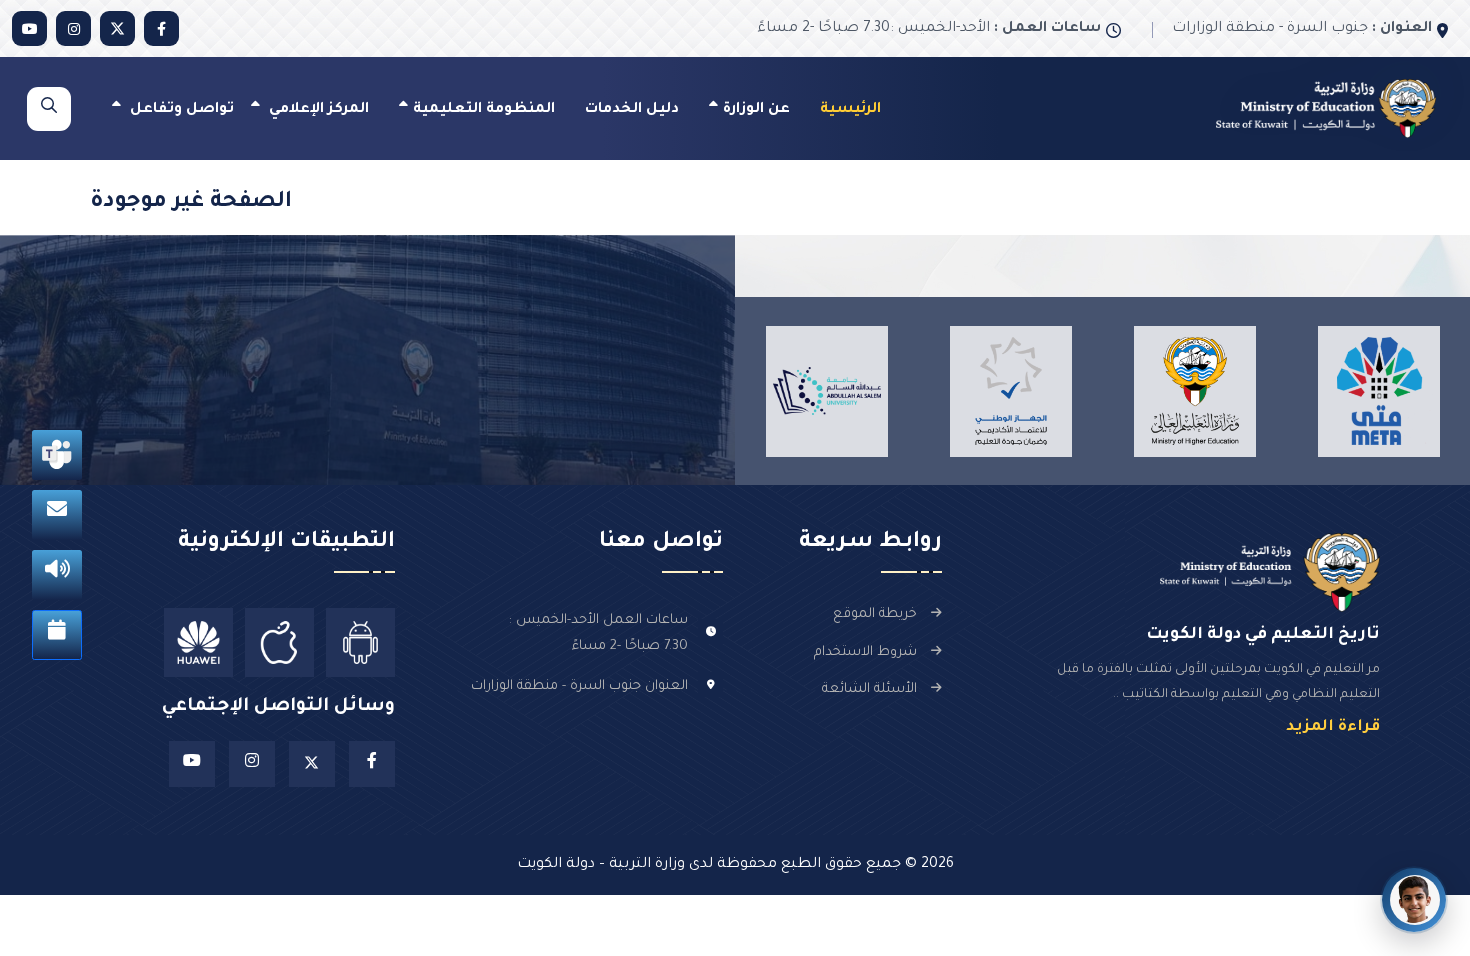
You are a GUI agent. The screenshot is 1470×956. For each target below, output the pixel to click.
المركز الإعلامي (317, 110)
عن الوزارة (756, 110)
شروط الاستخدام (865, 652)
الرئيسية (850, 110)
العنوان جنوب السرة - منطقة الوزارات (579, 686)
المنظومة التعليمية (484, 110)
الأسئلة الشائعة (869, 689)
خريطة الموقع (875, 614)
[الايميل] (57, 515)
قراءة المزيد (1333, 727)
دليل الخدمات (632, 110)
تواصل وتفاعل (180, 110)
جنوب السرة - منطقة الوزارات (1302, 29)
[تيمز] (57, 455)
